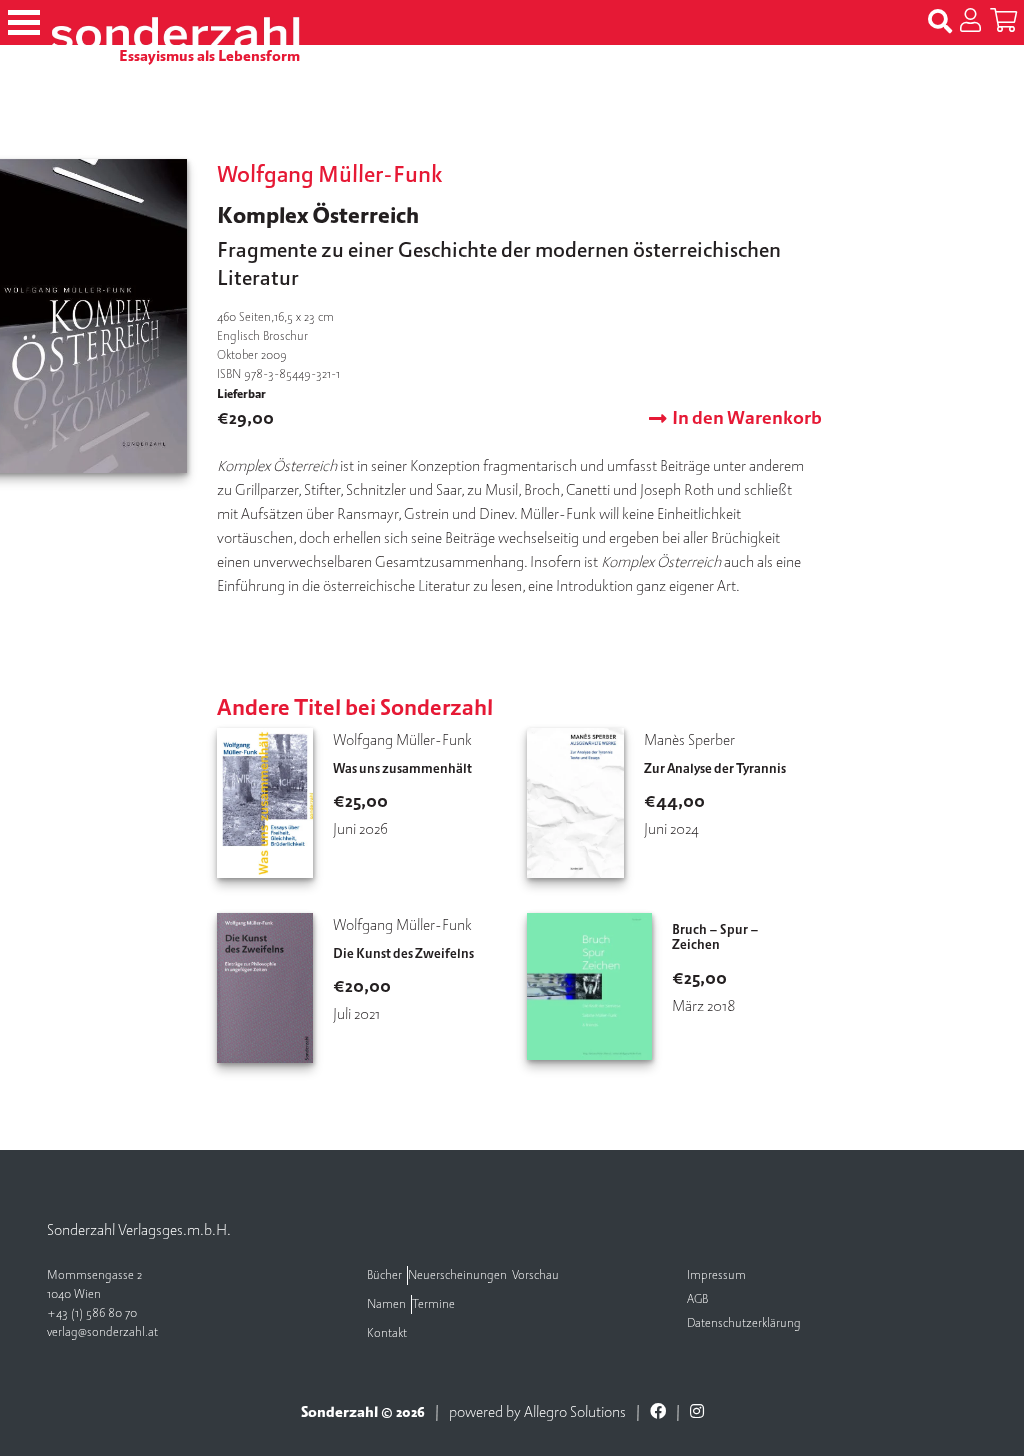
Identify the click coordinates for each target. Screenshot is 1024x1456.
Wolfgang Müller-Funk (330, 175)
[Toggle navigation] (24, 22)
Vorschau (535, 1275)
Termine (433, 1304)
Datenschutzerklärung (744, 1323)
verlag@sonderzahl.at (102, 1332)
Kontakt (387, 1333)
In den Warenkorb (747, 419)
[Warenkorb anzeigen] (1003, 22)
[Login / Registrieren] (970, 22)
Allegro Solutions (575, 1412)
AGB (697, 1299)
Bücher (384, 1275)
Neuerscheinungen (457, 1275)
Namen (386, 1304)
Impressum (716, 1275)
